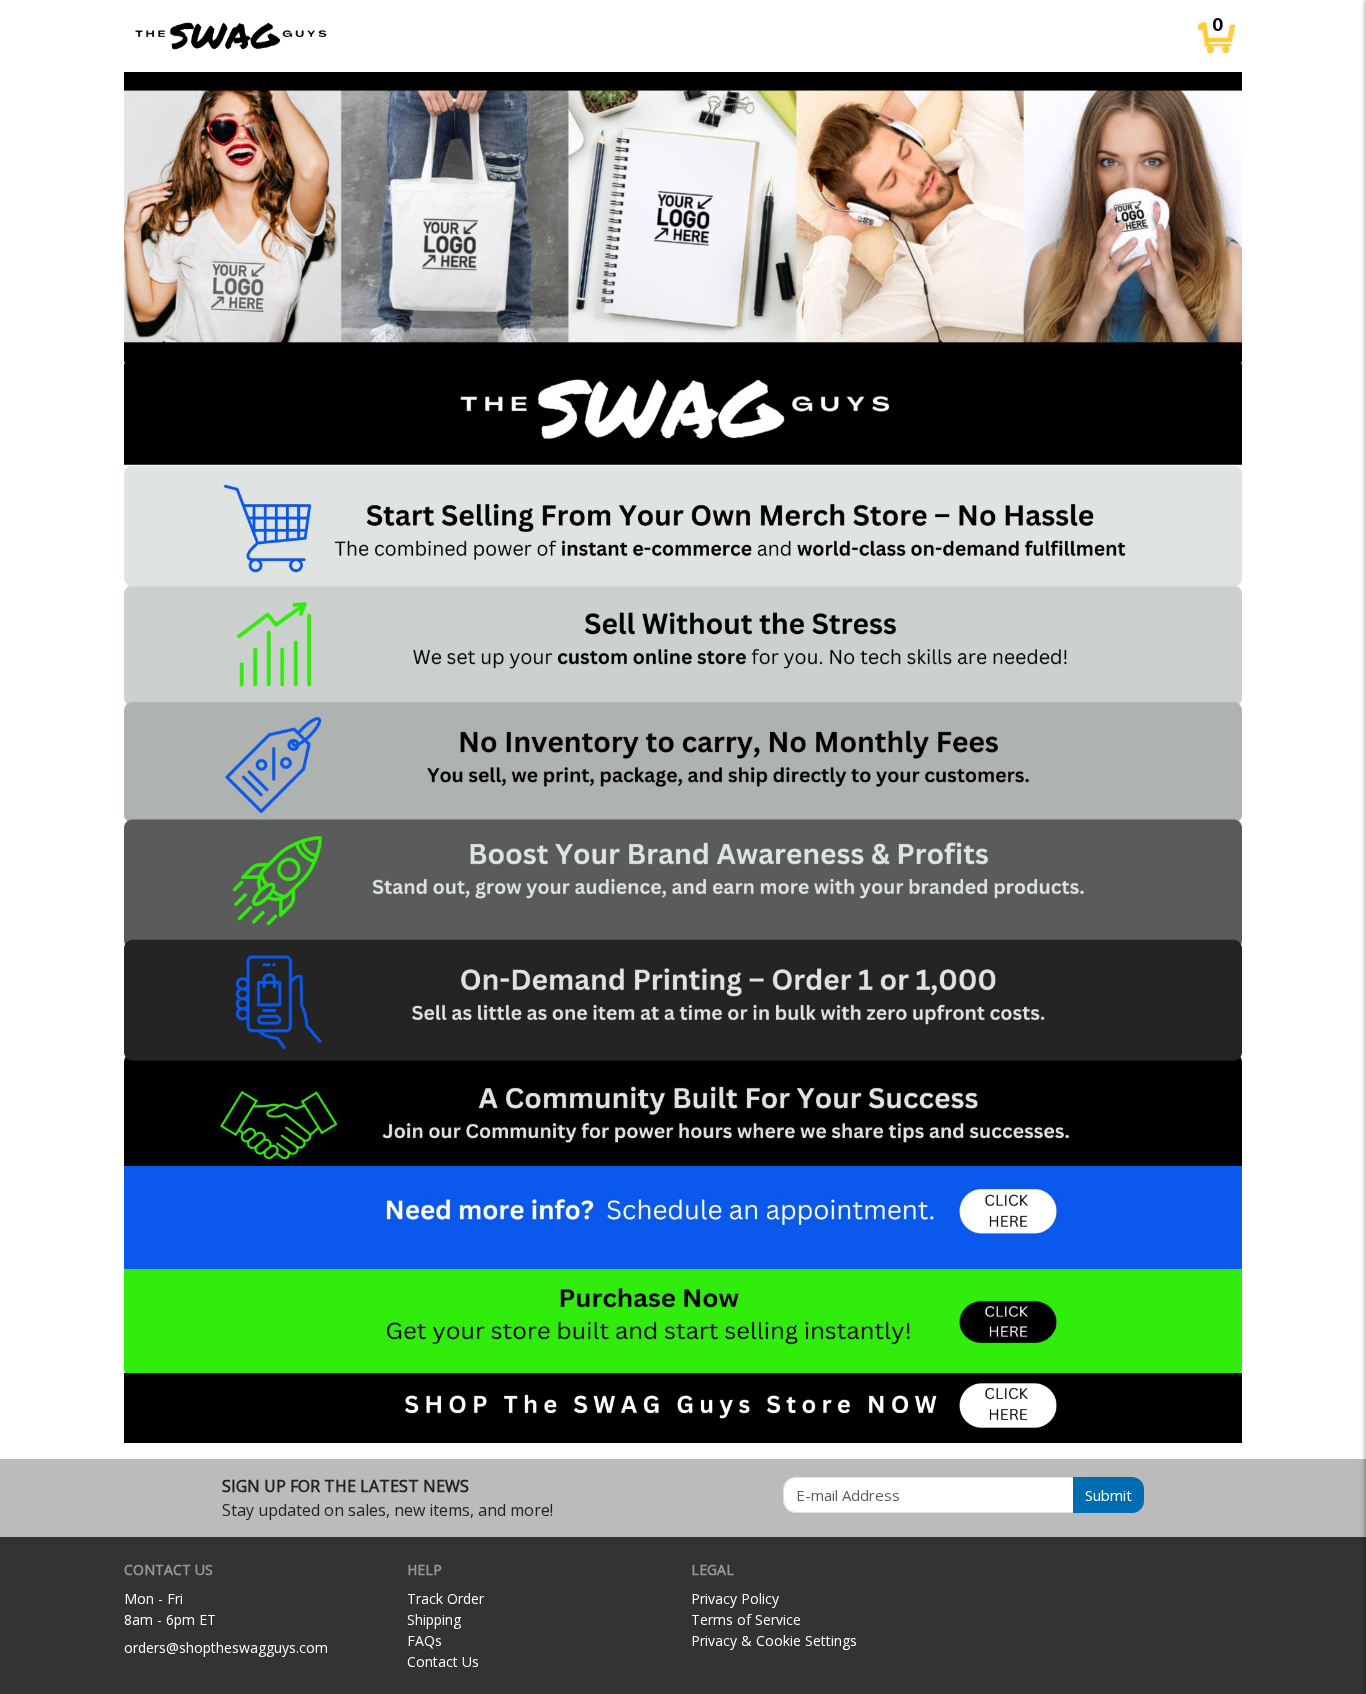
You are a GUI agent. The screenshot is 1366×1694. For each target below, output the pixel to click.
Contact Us (443, 1661)
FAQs (424, 1640)
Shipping (434, 1619)
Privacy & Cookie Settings (774, 1640)
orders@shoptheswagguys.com (226, 1647)
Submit (1108, 1495)
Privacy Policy (735, 1598)
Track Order (445, 1598)
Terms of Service (746, 1619)
